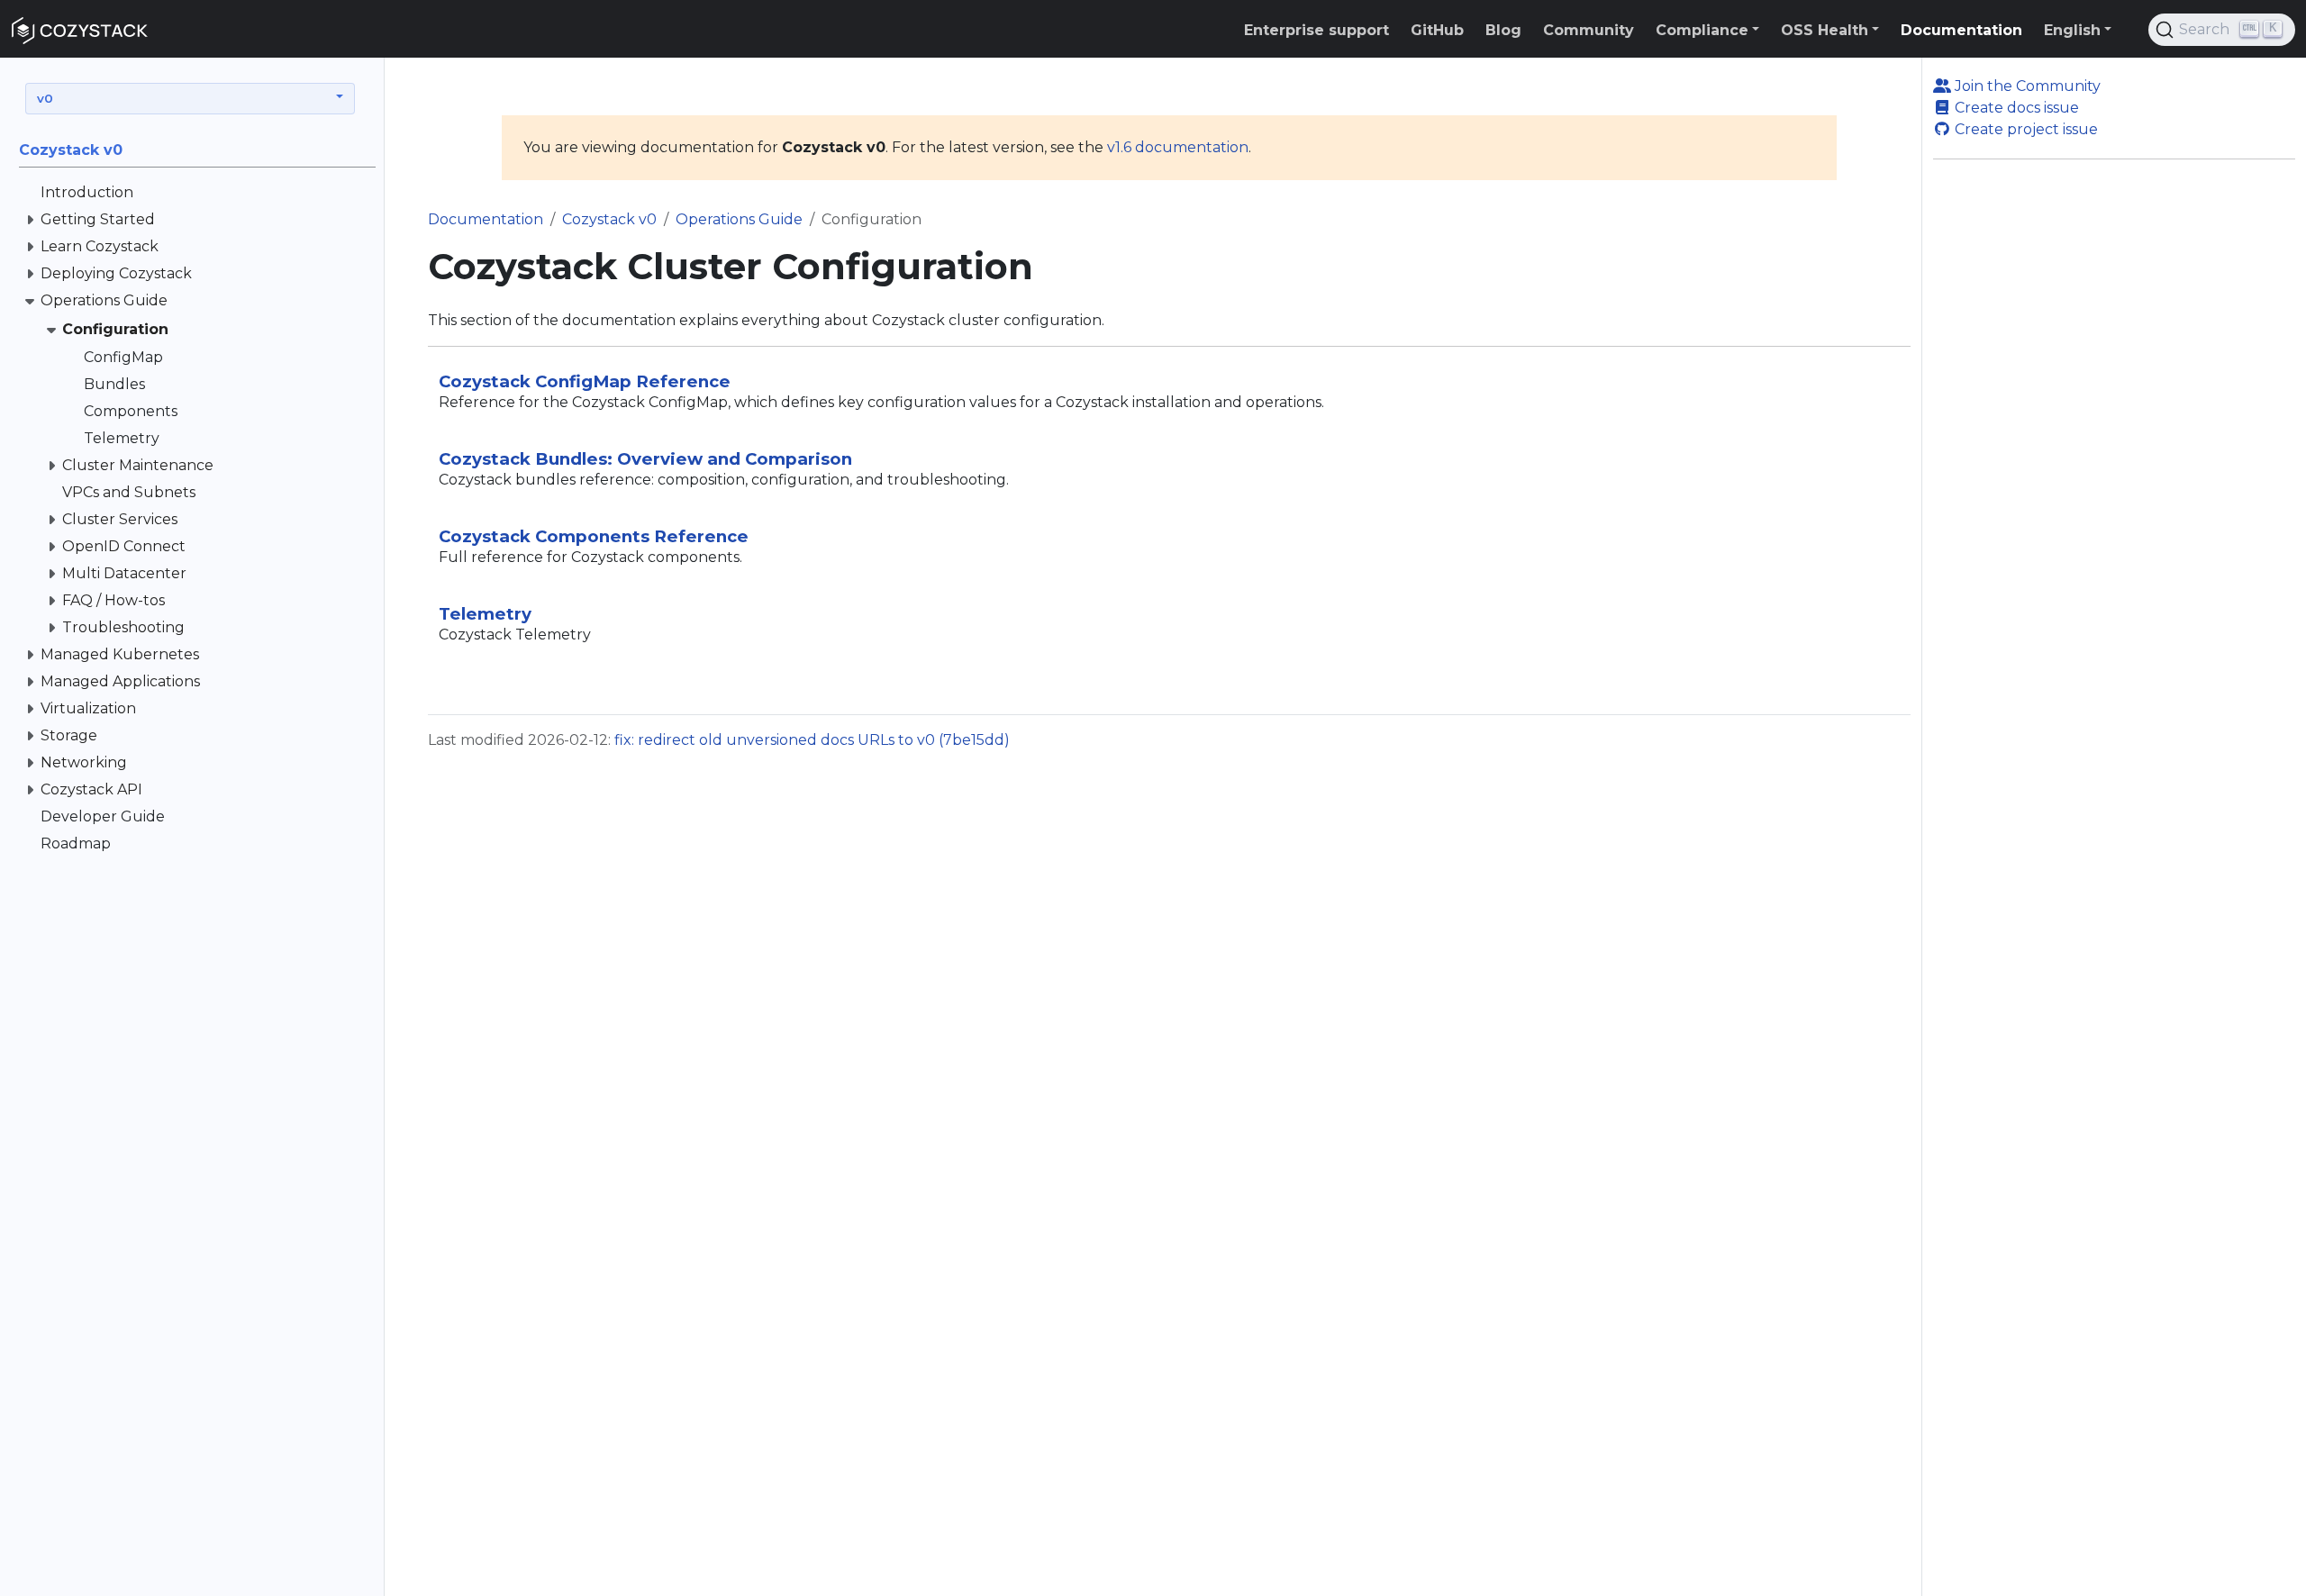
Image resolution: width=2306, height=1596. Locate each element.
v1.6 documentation (1178, 147)
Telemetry (485, 614)
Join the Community (2026, 86)
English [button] (2072, 30)
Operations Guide (739, 219)
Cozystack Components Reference (594, 536)
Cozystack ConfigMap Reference (585, 381)
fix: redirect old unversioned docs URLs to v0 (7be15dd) (812, 740)
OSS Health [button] (1825, 30)
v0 (45, 98)
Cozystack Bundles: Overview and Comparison (645, 459)
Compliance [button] (1702, 30)
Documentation (486, 219)
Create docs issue (2015, 108)
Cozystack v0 (609, 219)
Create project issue (2025, 129)
